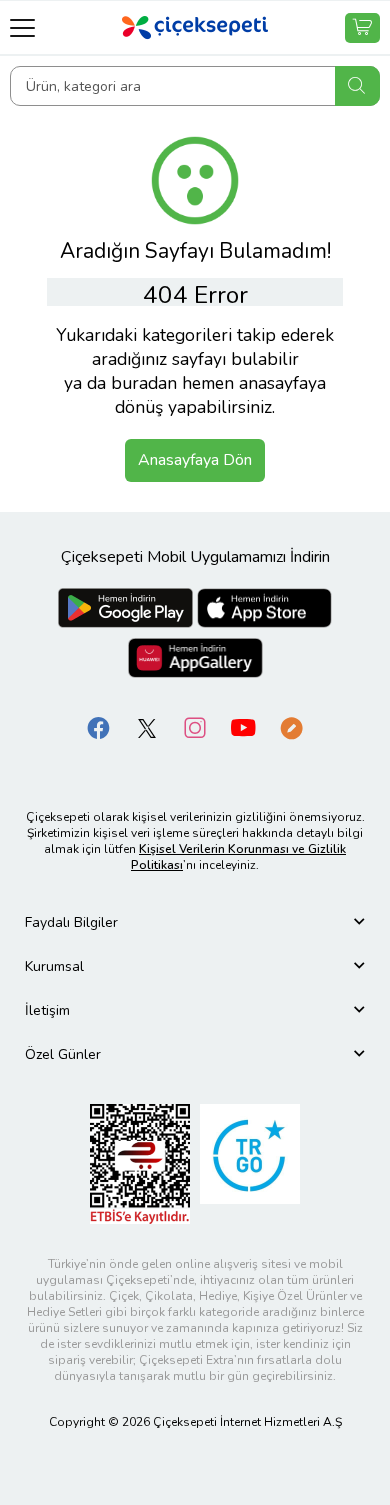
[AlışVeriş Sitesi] (362, 28)
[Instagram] (195, 727)
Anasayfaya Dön (195, 460)
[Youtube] (243, 727)
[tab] (195, 922)
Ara (357, 86)
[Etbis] (140, 1163)
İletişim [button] (47, 1010)
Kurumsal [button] (54, 966)
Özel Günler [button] (63, 1054)
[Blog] (291, 727)
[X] (147, 727)
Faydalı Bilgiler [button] (71, 922)
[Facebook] (99, 727)
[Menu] (22, 27)
